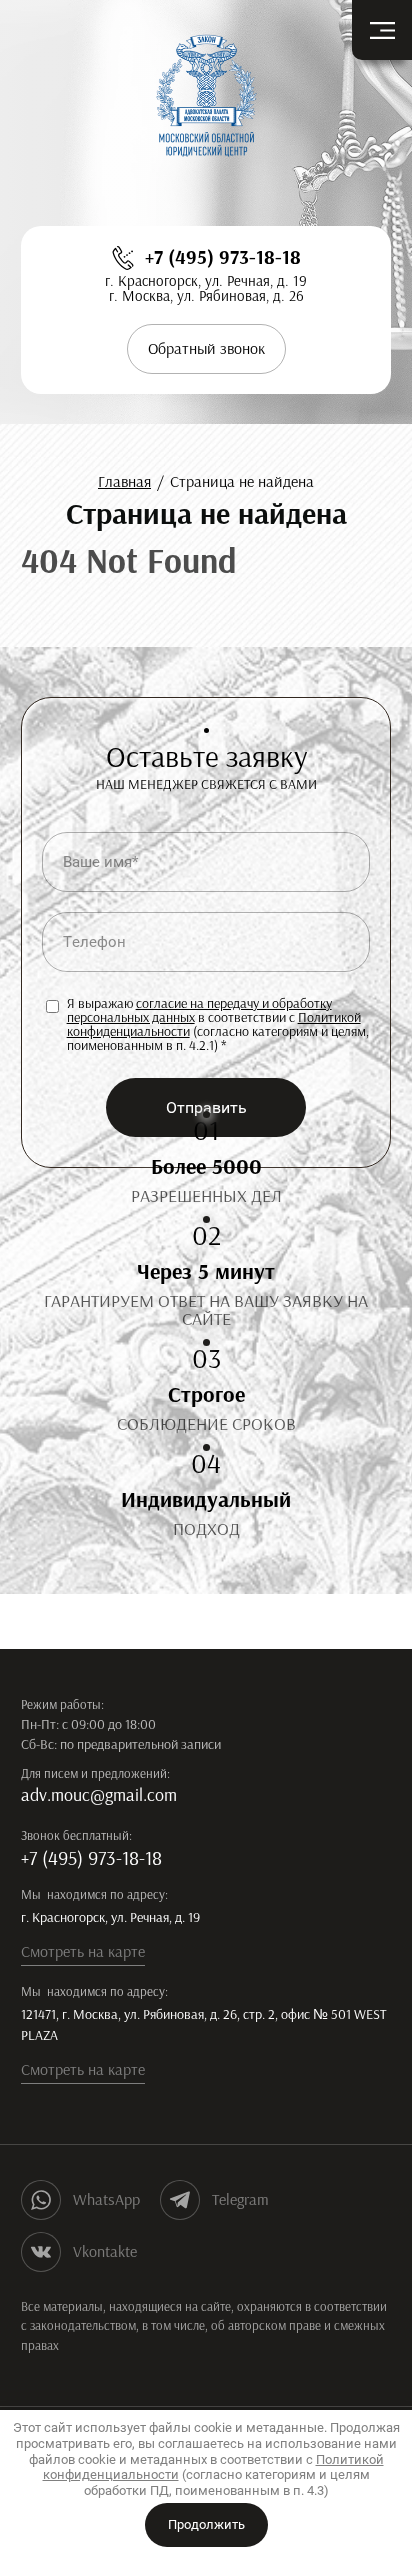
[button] (206, 349)
